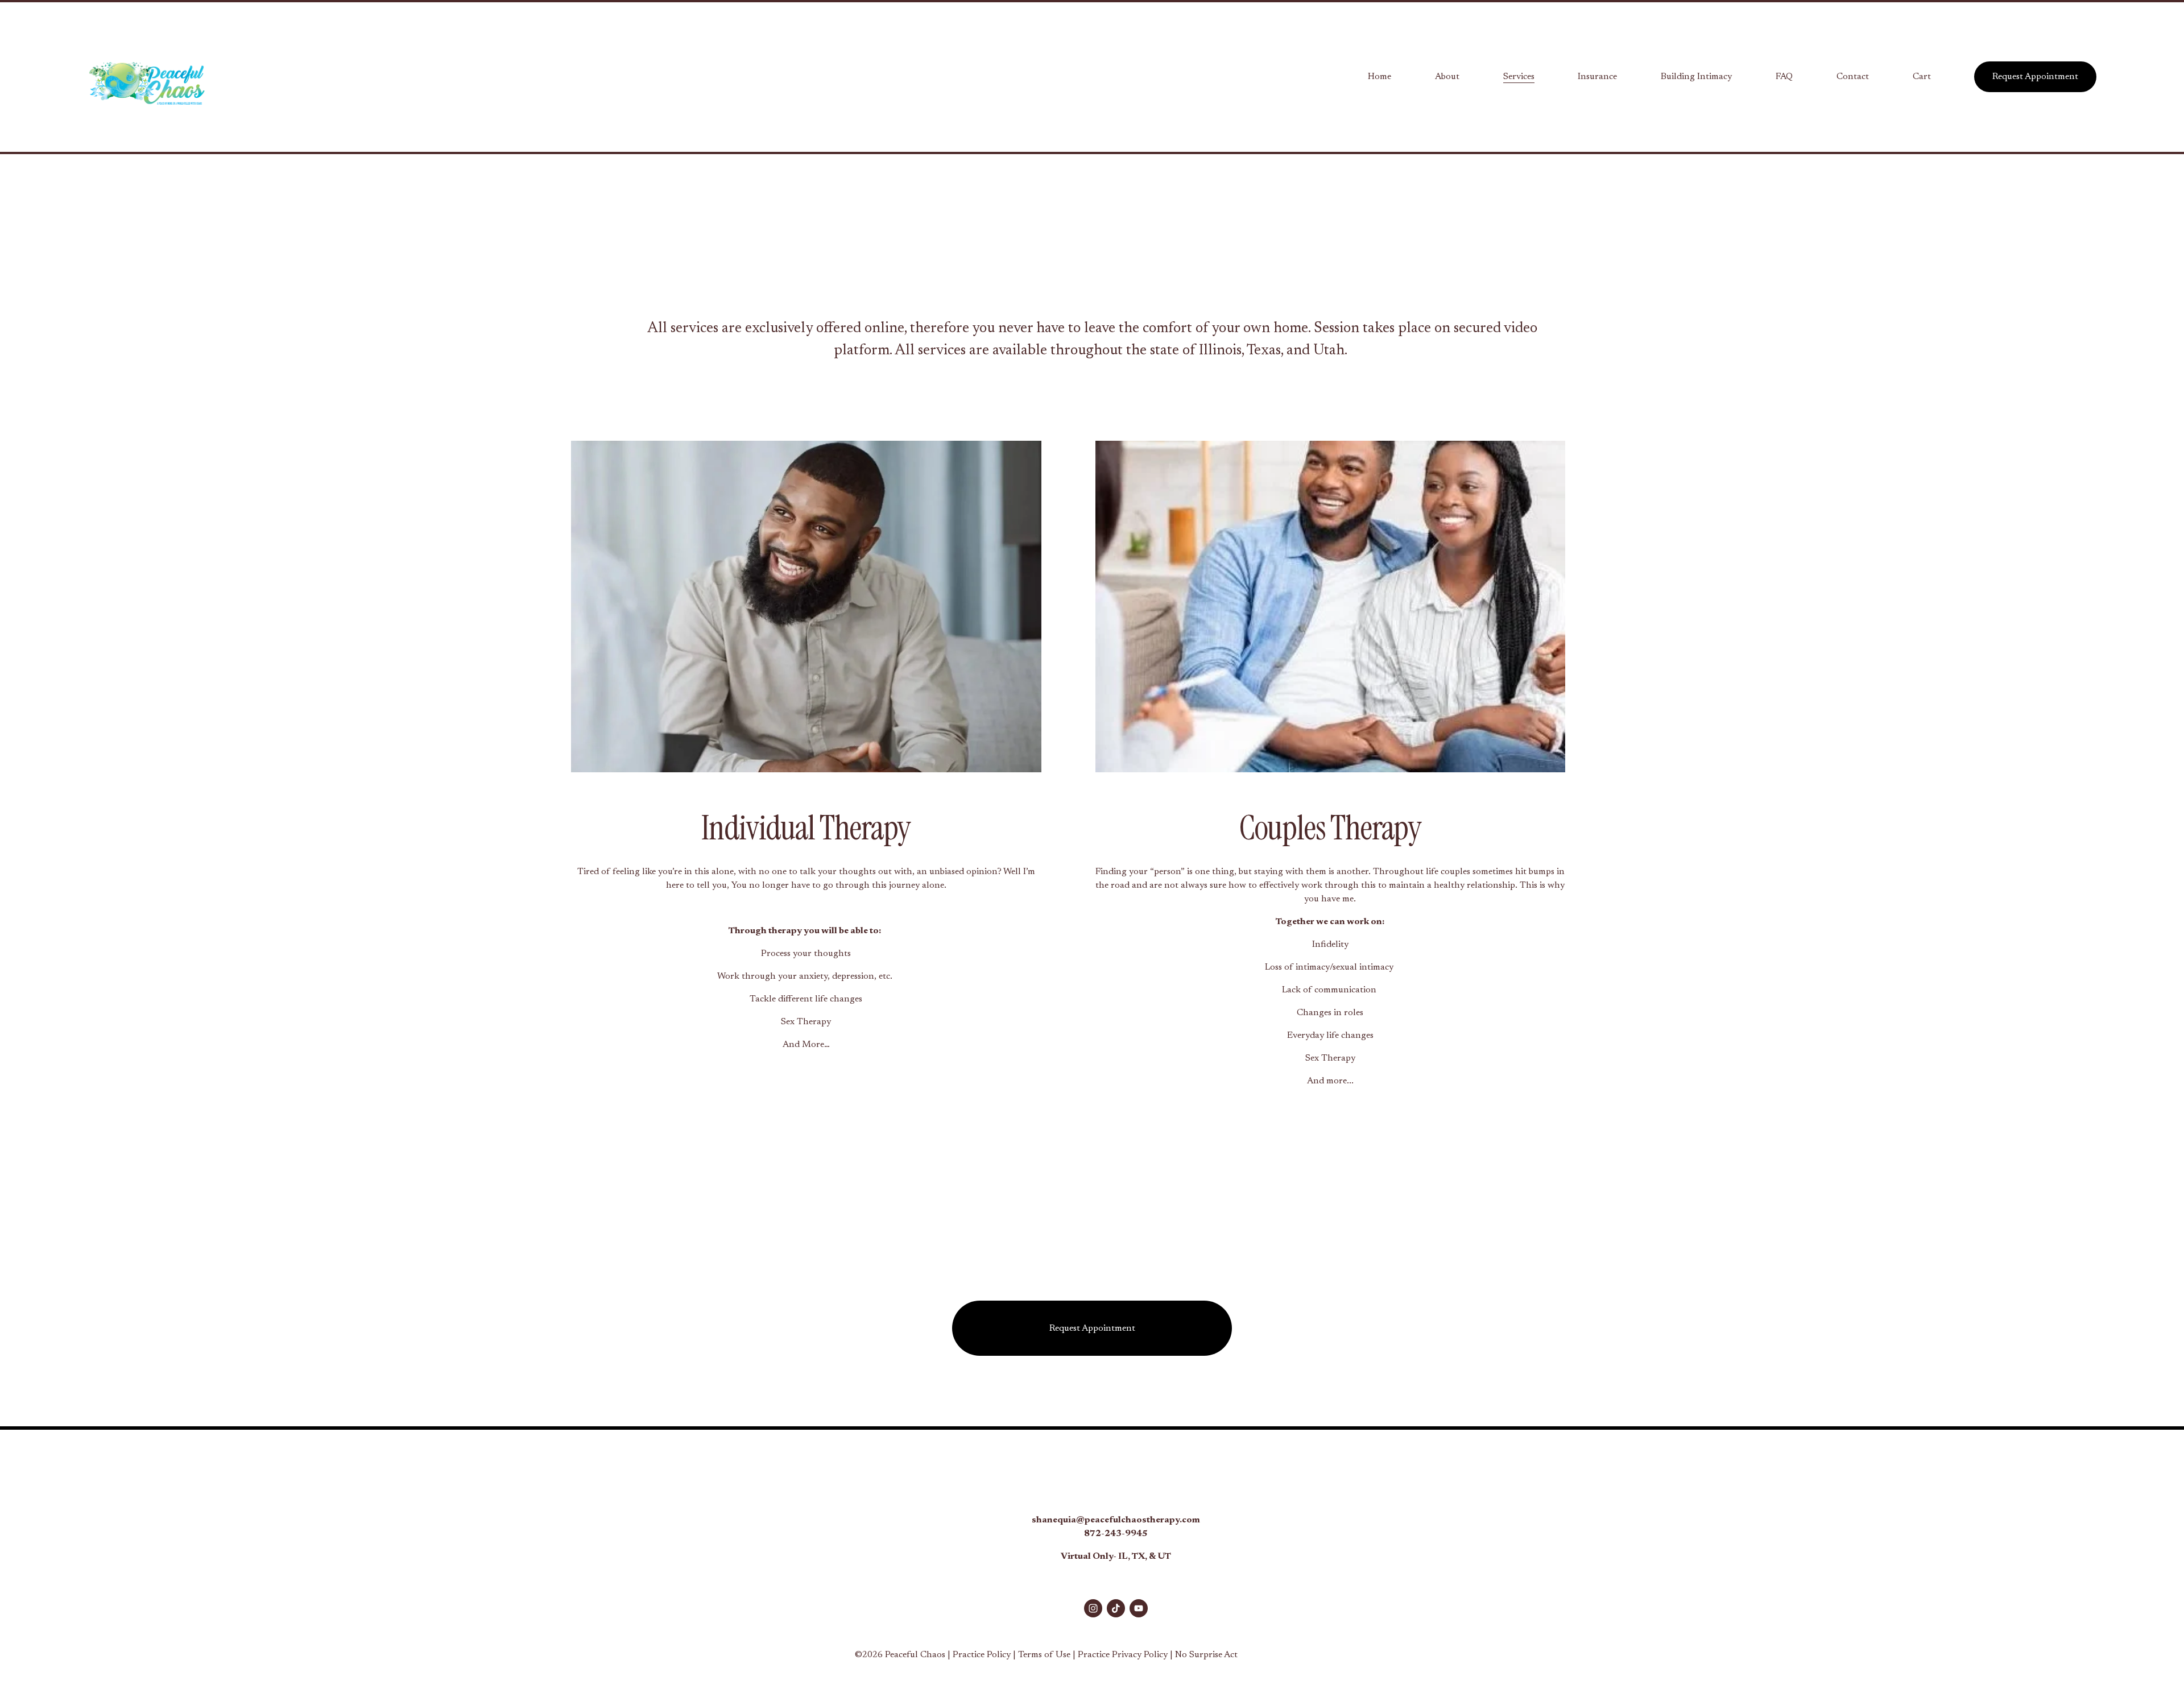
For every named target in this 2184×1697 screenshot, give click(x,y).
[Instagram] (1093, 1608)
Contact (1853, 77)
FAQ (1784, 77)
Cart (1922, 77)
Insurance (1597, 77)
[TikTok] (1116, 1608)
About (1447, 77)
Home (1380, 77)
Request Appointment (2035, 77)
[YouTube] (1139, 1608)
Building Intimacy (1696, 77)
